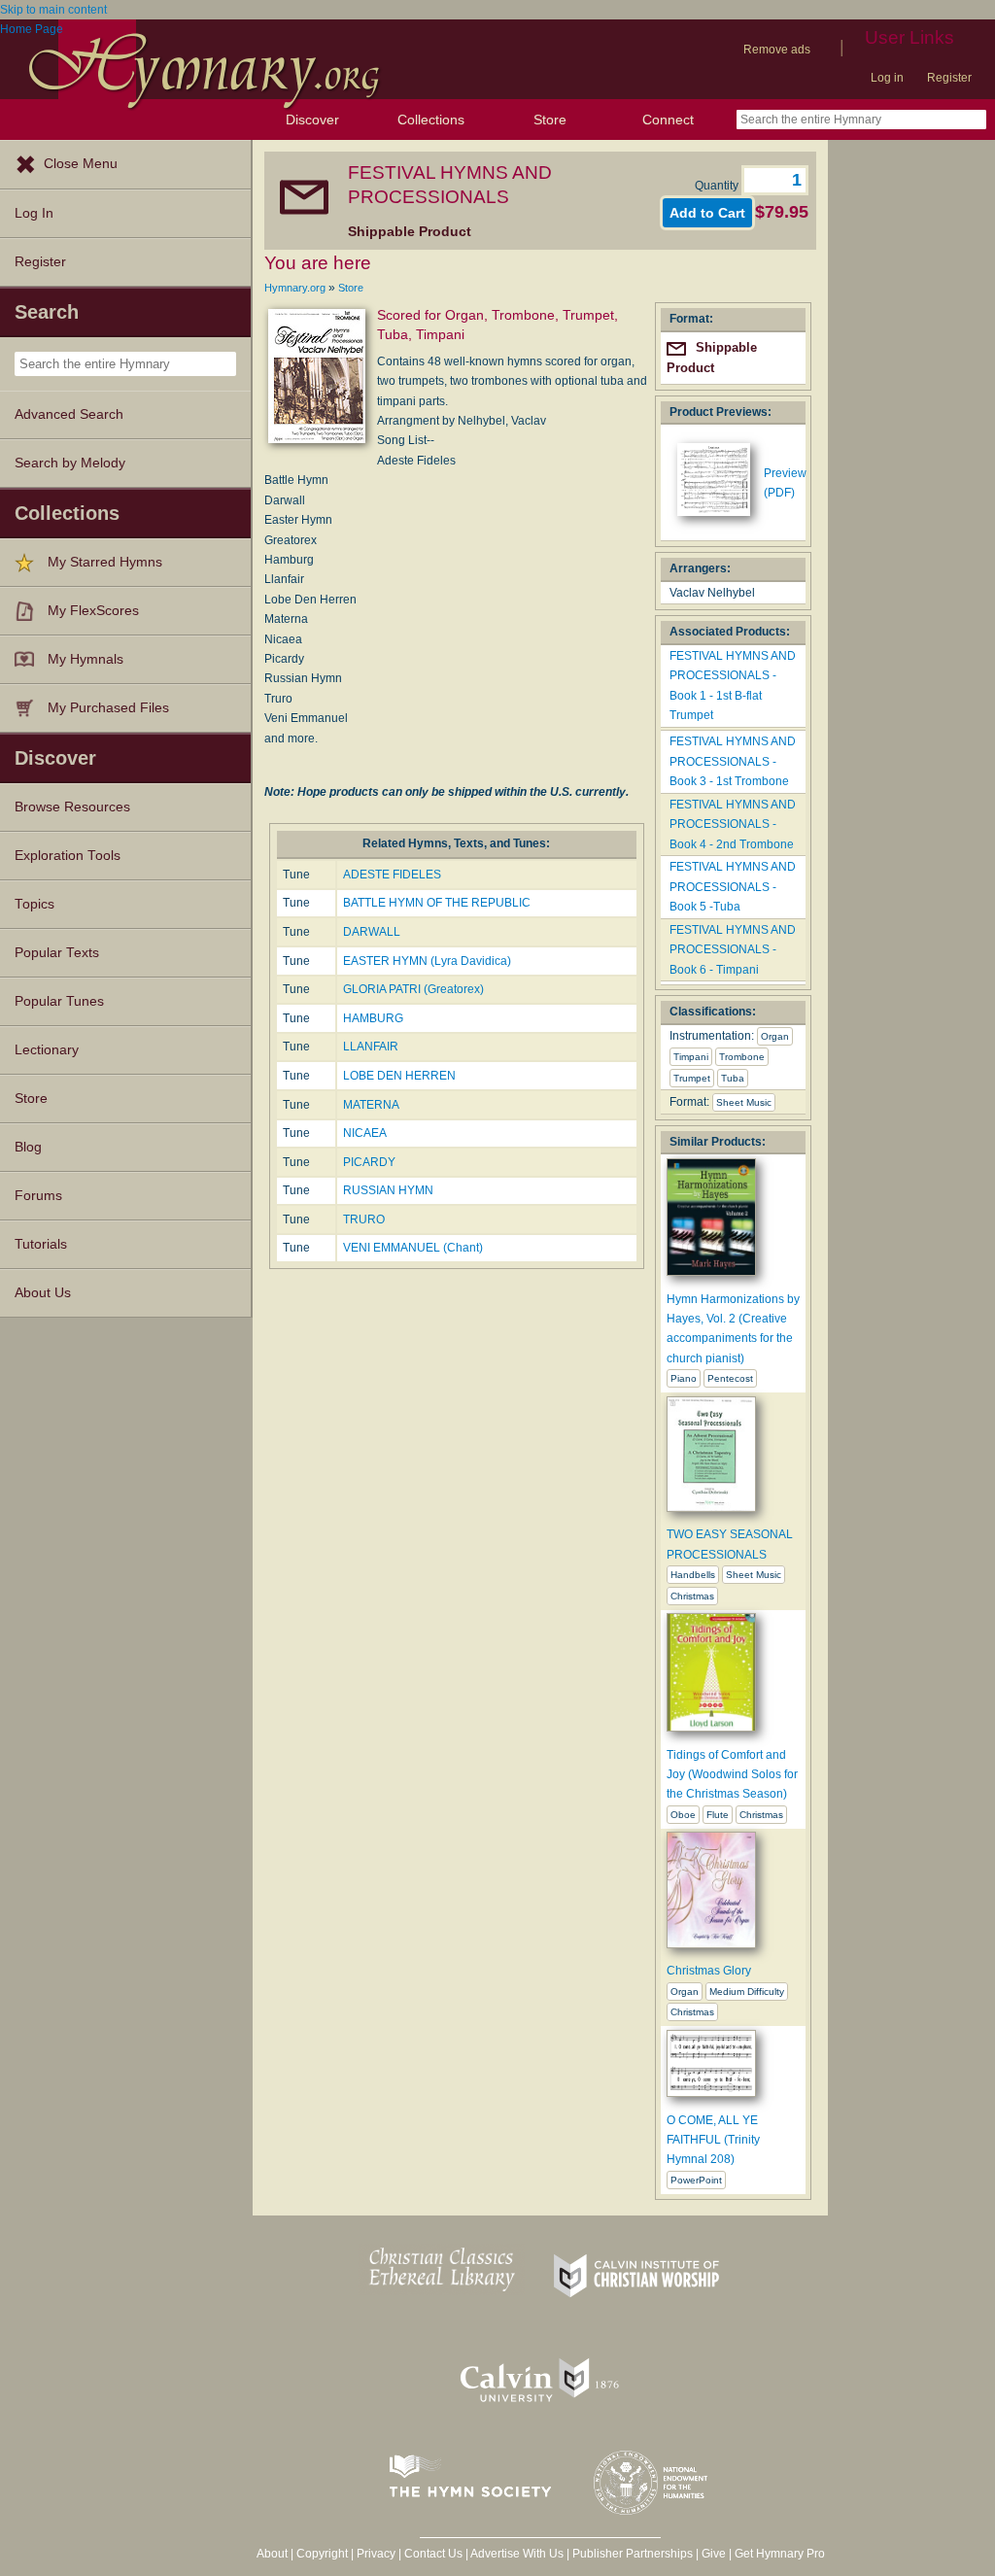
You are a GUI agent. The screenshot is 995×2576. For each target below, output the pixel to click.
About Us (43, 1293)
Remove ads (777, 50)
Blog (28, 1147)
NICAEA (365, 1133)
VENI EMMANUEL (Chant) (413, 1248)
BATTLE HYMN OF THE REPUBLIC (437, 903)
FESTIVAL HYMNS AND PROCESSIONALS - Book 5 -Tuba (733, 887)
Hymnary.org (295, 288)
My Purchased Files (108, 708)
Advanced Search (69, 414)
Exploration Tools (68, 856)
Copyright (322, 2554)
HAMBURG (373, 1018)
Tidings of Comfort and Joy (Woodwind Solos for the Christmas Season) (732, 1775)
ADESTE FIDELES (392, 875)
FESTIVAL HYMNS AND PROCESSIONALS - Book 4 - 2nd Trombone (733, 824)
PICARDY (369, 1162)
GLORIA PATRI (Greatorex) (413, 989)
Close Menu (81, 164)
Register (949, 78)
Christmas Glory (709, 1971)
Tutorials (41, 1244)
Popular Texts (57, 953)
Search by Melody (70, 463)
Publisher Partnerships (633, 2554)
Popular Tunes (59, 1001)
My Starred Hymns (105, 562)
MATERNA (371, 1105)
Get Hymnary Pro (780, 2554)
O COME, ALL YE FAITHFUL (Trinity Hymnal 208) (713, 2140)
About (272, 2554)
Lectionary (47, 1050)
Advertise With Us (517, 2554)
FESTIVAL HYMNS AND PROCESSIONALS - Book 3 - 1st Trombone (733, 761)
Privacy (376, 2554)
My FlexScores (93, 611)
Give (714, 2554)
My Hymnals (86, 659)
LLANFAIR (371, 1047)
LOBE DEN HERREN (399, 1076)
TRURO (364, 1219)
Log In (34, 213)
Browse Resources (72, 807)
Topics (34, 904)
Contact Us (433, 2554)
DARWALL (372, 932)
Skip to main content (53, 10)
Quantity (718, 186)
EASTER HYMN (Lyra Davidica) (427, 961)
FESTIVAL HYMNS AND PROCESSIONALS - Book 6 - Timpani (733, 950)
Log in (887, 78)
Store (550, 120)
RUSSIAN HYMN (388, 1190)
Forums (38, 1196)
